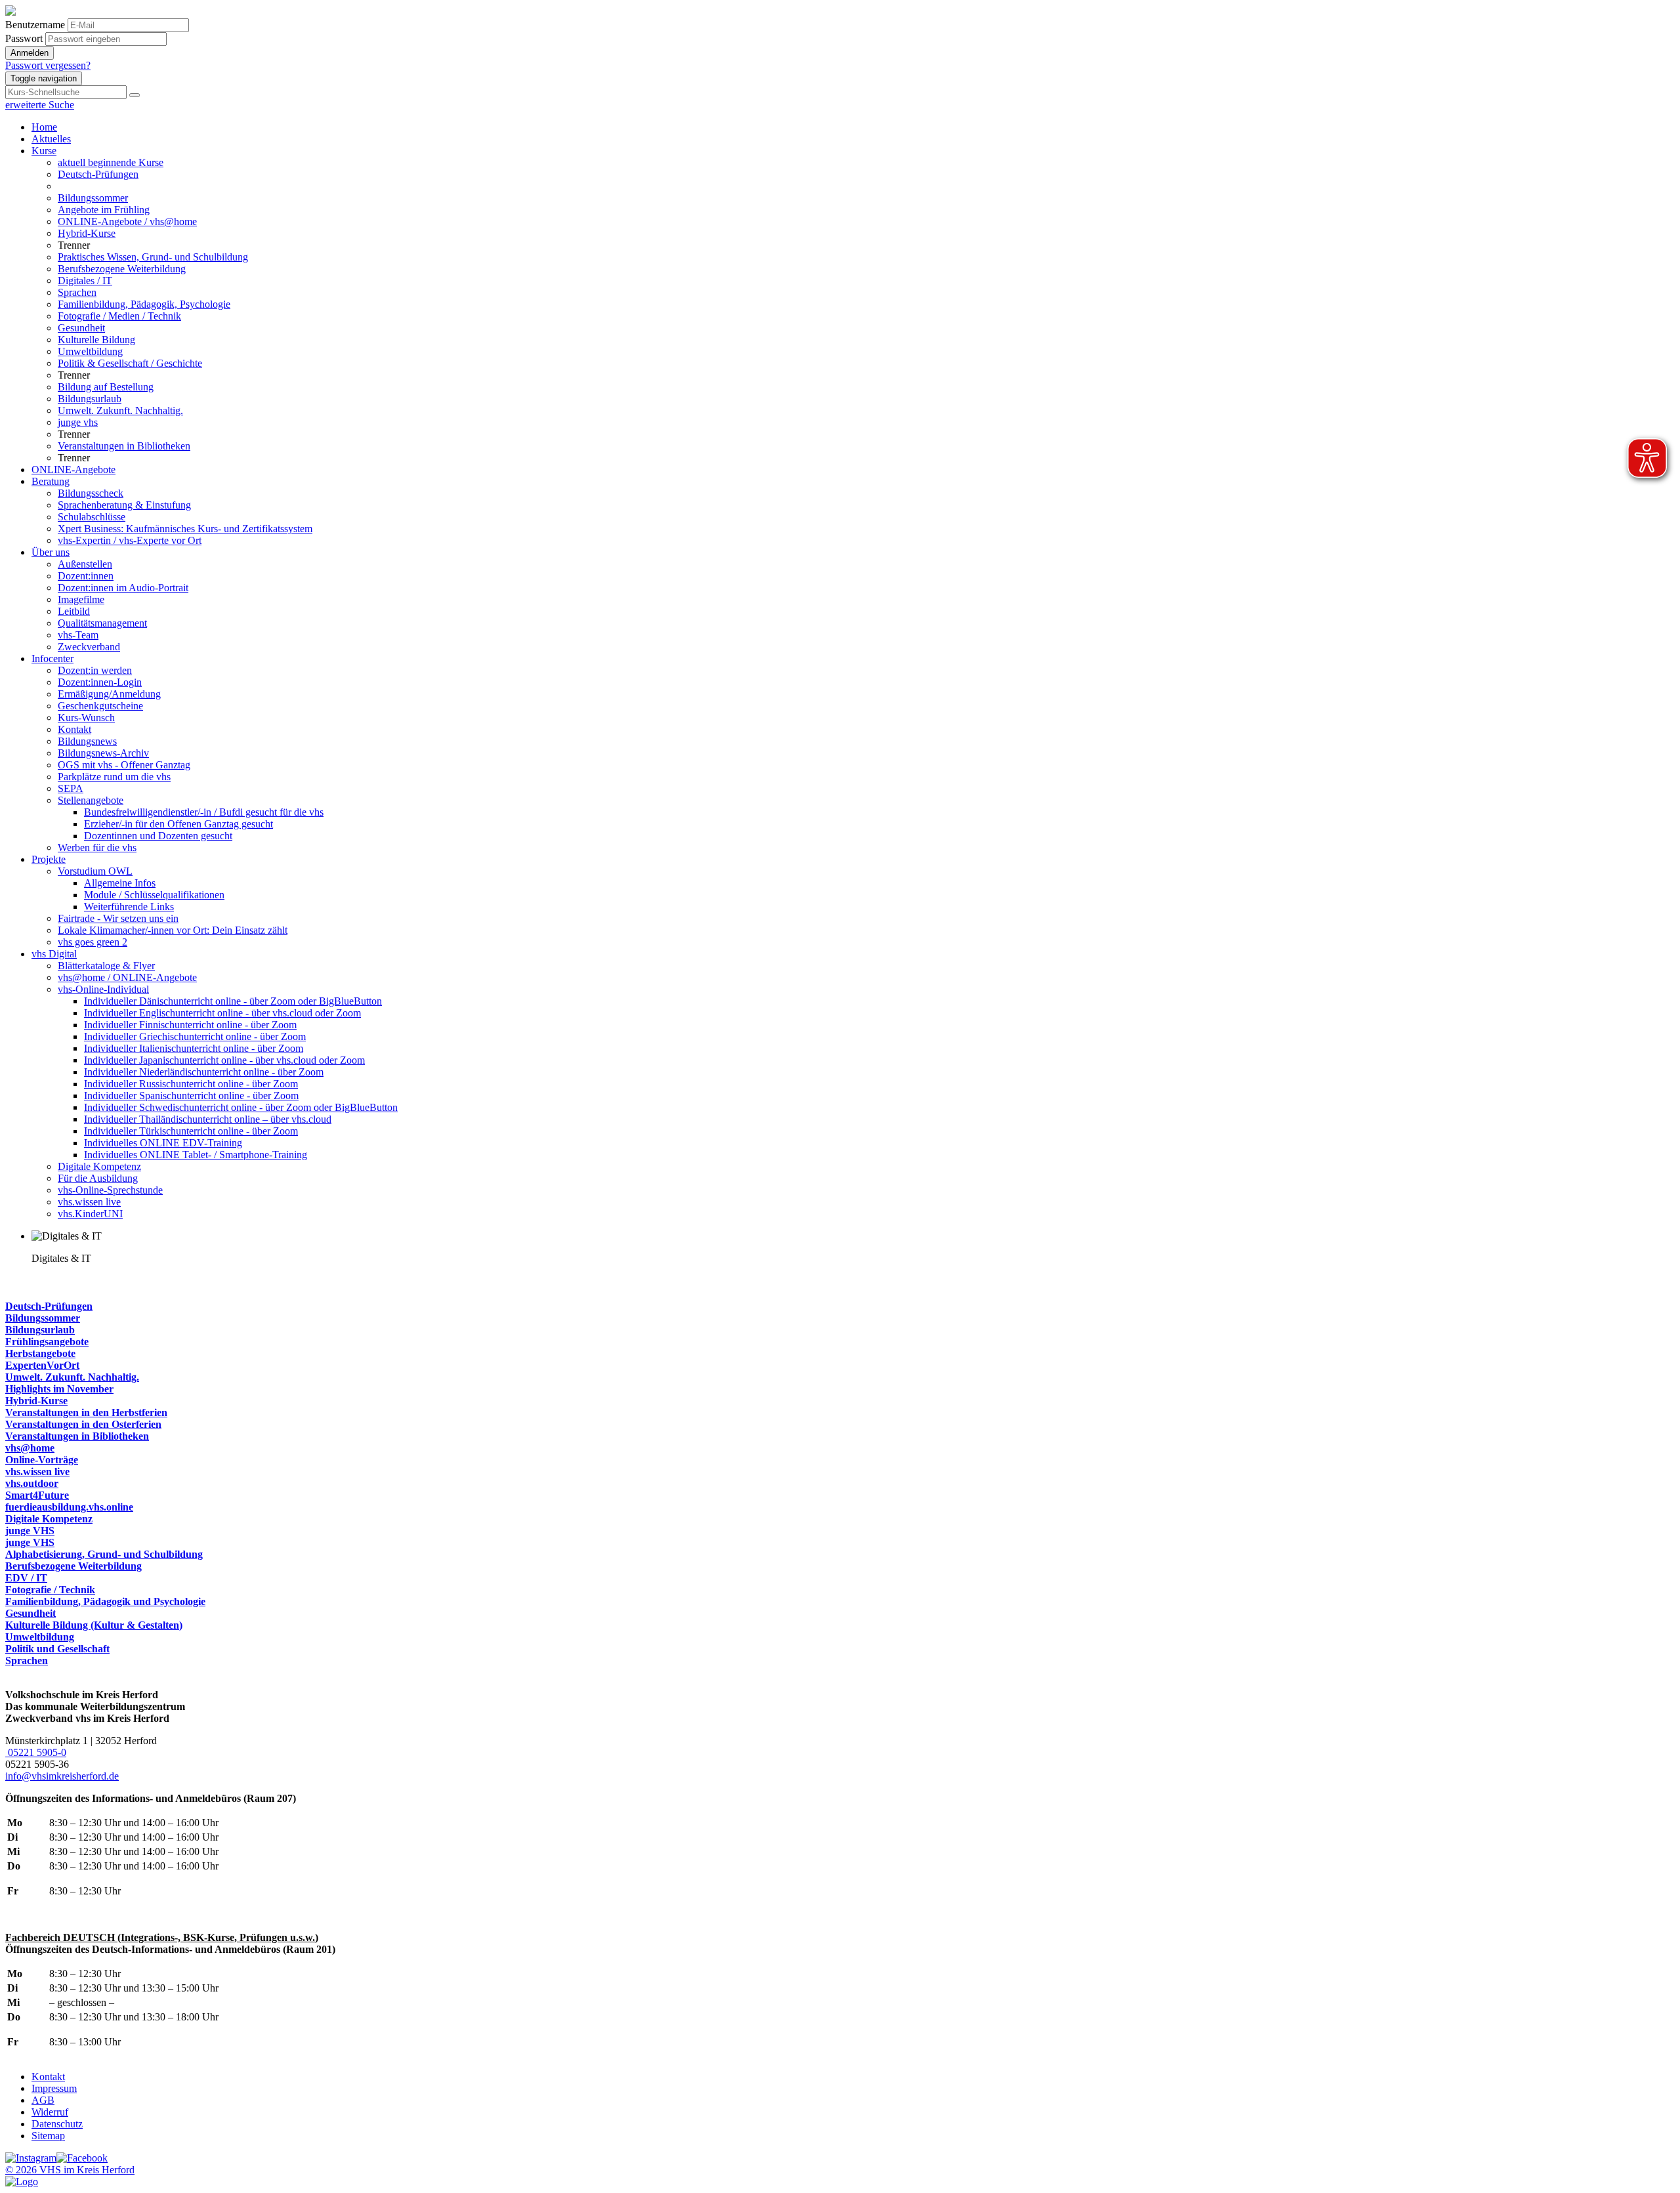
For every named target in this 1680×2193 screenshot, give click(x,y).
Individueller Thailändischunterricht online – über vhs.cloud (208, 1119)
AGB (43, 2100)
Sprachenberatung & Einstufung (124, 505)
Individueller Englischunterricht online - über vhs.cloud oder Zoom (222, 1013)
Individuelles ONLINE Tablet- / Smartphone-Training (196, 1155)
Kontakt (74, 729)
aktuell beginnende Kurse (111, 162)
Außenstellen (85, 564)
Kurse (44, 151)
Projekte (49, 859)
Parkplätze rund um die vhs (114, 777)
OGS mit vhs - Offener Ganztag (124, 765)
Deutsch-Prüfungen (98, 174)
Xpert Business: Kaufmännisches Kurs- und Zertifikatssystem (185, 529)
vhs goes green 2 (93, 942)
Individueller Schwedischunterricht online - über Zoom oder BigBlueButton (241, 1107)
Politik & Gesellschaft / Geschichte (130, 363)
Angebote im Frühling (104, 210)
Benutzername (35, 25)
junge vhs (78, 422)
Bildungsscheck (91, 493)
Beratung (51, 481)
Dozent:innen (86, 576)
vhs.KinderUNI (90, 1214)
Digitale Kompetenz (99, 1166)
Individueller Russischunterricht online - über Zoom (191, 1084)
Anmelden (30, 53)
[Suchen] (135, 95)
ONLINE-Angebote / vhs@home (127, 221)
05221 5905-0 (36, 1752)
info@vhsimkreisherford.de (62, 1776)
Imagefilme (81, 599)
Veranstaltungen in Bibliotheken (124, 446)
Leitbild (74, 611)
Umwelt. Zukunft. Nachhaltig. (120, 410)
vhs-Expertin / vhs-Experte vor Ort (130, 540)
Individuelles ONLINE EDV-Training (163, 1143)
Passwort (24, 38)
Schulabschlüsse (92, 517)
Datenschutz (57, 2124)
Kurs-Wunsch (86, 718)
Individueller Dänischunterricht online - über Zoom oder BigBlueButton (233, 1001)
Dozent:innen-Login (100, 682)
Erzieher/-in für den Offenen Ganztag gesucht (178, 824)
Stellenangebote (91, 800)
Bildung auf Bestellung (106, 387)
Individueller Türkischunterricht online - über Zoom (191, 1131)
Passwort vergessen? (48, 65)
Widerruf (50, 2112)
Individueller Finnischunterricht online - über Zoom (190, 1025)
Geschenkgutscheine (100, 706)
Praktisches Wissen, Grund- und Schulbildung (153, 257)
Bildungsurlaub (90, 399)
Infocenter (52, 658)
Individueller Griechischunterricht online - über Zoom (195, 1036)
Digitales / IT (85, 281)
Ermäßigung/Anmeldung (109, 694)
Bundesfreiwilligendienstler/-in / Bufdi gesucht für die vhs (204, 812)
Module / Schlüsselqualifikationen (154, 895)
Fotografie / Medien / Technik (119, 316)
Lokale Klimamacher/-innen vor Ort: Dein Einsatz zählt (173, 930)
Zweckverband (89, 647)
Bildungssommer (93, 198)
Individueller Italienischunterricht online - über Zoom (194, 1048)
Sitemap (48, 2136)
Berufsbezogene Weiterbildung (122, 269)
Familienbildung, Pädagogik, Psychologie (144, 304)
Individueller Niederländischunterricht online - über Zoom (204, 1072)
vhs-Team (78, 635)
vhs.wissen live (89, 1202)
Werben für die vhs (97, 847)
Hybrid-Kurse (87, 233)
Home (44, 127)
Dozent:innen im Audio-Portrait (123, 588)
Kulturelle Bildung (96, 340)
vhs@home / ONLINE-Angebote (127, 977)
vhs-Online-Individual (103, 989)
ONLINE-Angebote (73, 470)
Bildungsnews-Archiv (103, 753)
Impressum (54, 2088)
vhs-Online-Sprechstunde (110, 1190)
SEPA (71, 788)
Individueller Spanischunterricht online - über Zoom (191, 1096)
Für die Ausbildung (98, 1178)
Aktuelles (51, 139)
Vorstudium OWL (95, 871)
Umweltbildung (90, 351)
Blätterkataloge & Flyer (106, 966)
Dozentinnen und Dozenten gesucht (158, 836)
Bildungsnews (87, 741)
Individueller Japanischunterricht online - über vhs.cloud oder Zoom (224, 1060)
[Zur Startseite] (10, 12)
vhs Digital (54, 954)
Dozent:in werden (95, 670)
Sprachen (77, 292)
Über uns (51, 552)
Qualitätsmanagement (102, 623)
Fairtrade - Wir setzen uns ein (118, 918)
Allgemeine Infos (120, 883)
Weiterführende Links (129, 907)
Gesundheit (81, 328)
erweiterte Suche (40, 105)
